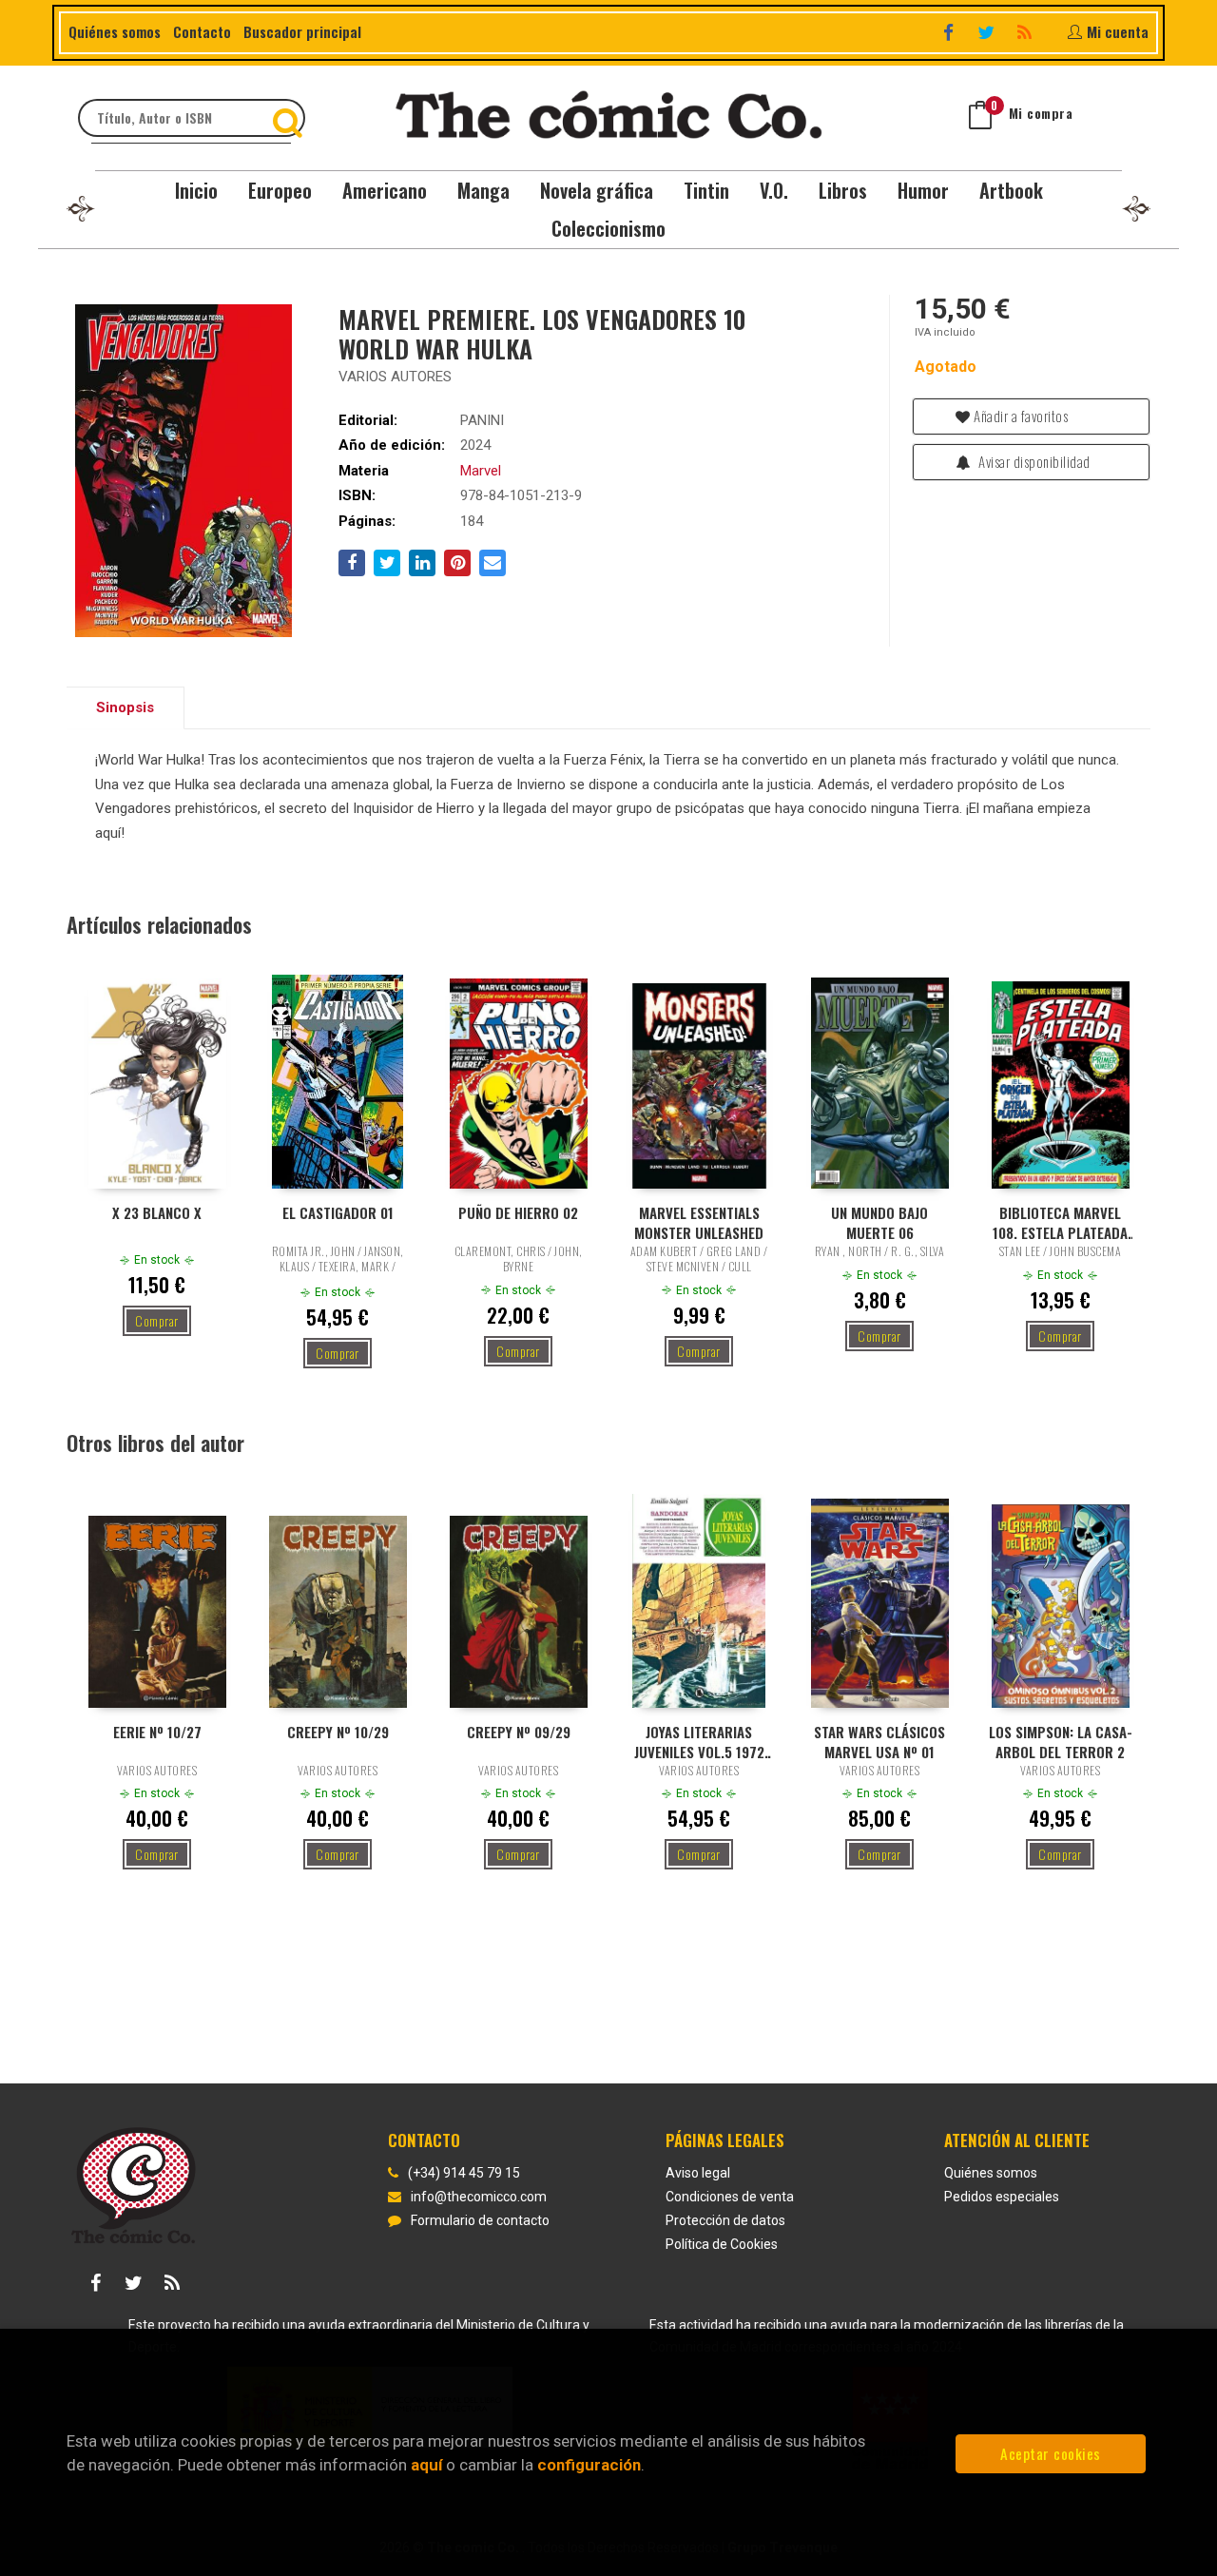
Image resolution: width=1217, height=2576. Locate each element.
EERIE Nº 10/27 (157, 1732)
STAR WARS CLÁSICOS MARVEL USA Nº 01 (879, 1741)
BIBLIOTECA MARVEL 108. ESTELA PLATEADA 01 (1060, 1222)
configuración (589, 2465)
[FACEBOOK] (950, 32)
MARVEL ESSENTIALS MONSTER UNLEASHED (699, 1222)
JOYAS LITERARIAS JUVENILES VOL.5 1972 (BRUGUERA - (699, 1741)
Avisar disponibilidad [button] (1033, 461)
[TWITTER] (988, 32)
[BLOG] (1026, 32)
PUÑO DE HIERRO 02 (518, 1213)
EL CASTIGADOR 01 (338, 1213)
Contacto (202, 31)
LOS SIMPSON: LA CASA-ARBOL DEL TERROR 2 (1061, 1741)
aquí (426, 2465)
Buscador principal (302, 31)
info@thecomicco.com (479, 2197)
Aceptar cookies (1051, 2453)
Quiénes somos (115, 31)
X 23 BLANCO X (157, 1213)
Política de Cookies (722, 2244)
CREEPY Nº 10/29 (338, 1732)
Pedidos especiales (1002, 2197)
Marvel (481, 471)
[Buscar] (290, 118)
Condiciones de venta (730, 2197)
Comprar (157, 1320)
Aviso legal (698, 2173)
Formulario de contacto (480, 2220)
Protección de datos (725, 2220)
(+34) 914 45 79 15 (464, 2173)
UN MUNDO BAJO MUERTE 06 (879, 1222)
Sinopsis (125, 707)
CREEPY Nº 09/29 (519, 1732)
